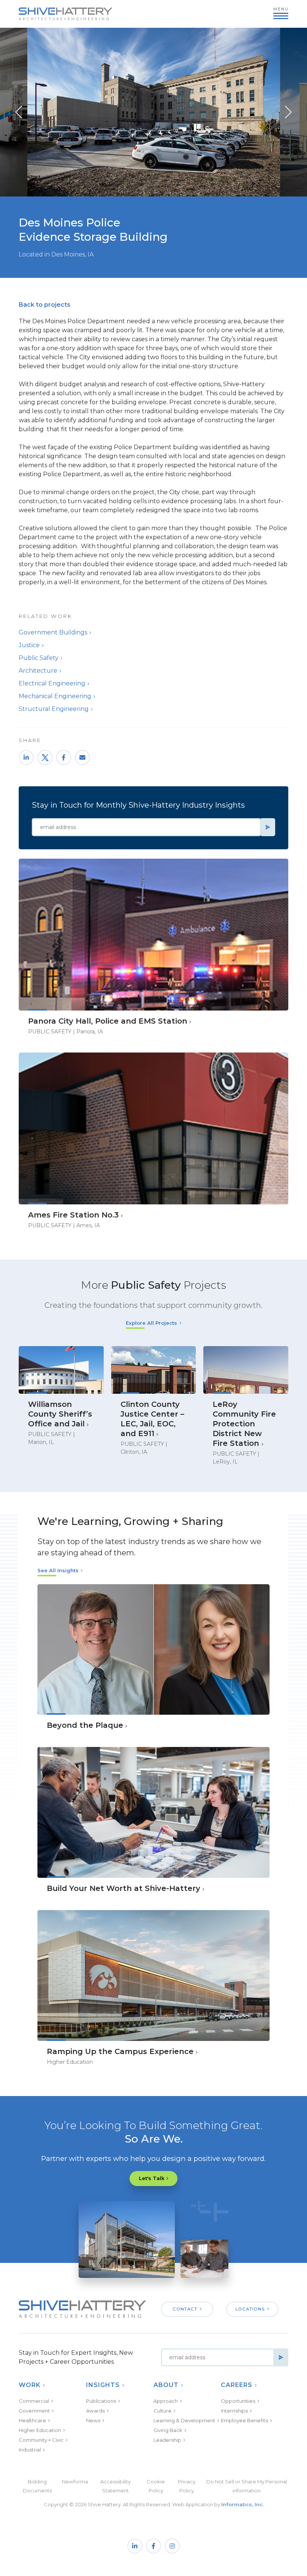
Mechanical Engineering (55, 696)
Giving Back (168, 2430)
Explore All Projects (151, 1323)
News (93, 2420)
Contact (185, 2309)
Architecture (38, 671)
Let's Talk (152, 2178)
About (166, 2385)
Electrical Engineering (52, 683)
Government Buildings (53, 632)
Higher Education (40, 2430)
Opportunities (238, 2401)
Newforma (75, 2482)
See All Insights (58, 1570)
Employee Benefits (244, 2420)
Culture (162, 2411)
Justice (29, 645)
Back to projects (45, 305)
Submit (268, 827)
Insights (103, 2385)
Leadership (167, 2440)
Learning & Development (184, 2420)
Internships (234, 2411)
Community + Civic (41, 2440)
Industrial (30, 2450)
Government (34, 2411)
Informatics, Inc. (242, 2504)
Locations (250, 2309)
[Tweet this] (45, 757)
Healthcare (32, 2420)
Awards (95, 2411)
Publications (101, 2401)
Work (30, 2385)
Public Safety (39, 658)
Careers (237, 2385)
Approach (166, 2401)
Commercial (34, 2401)
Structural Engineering (54, 709)
